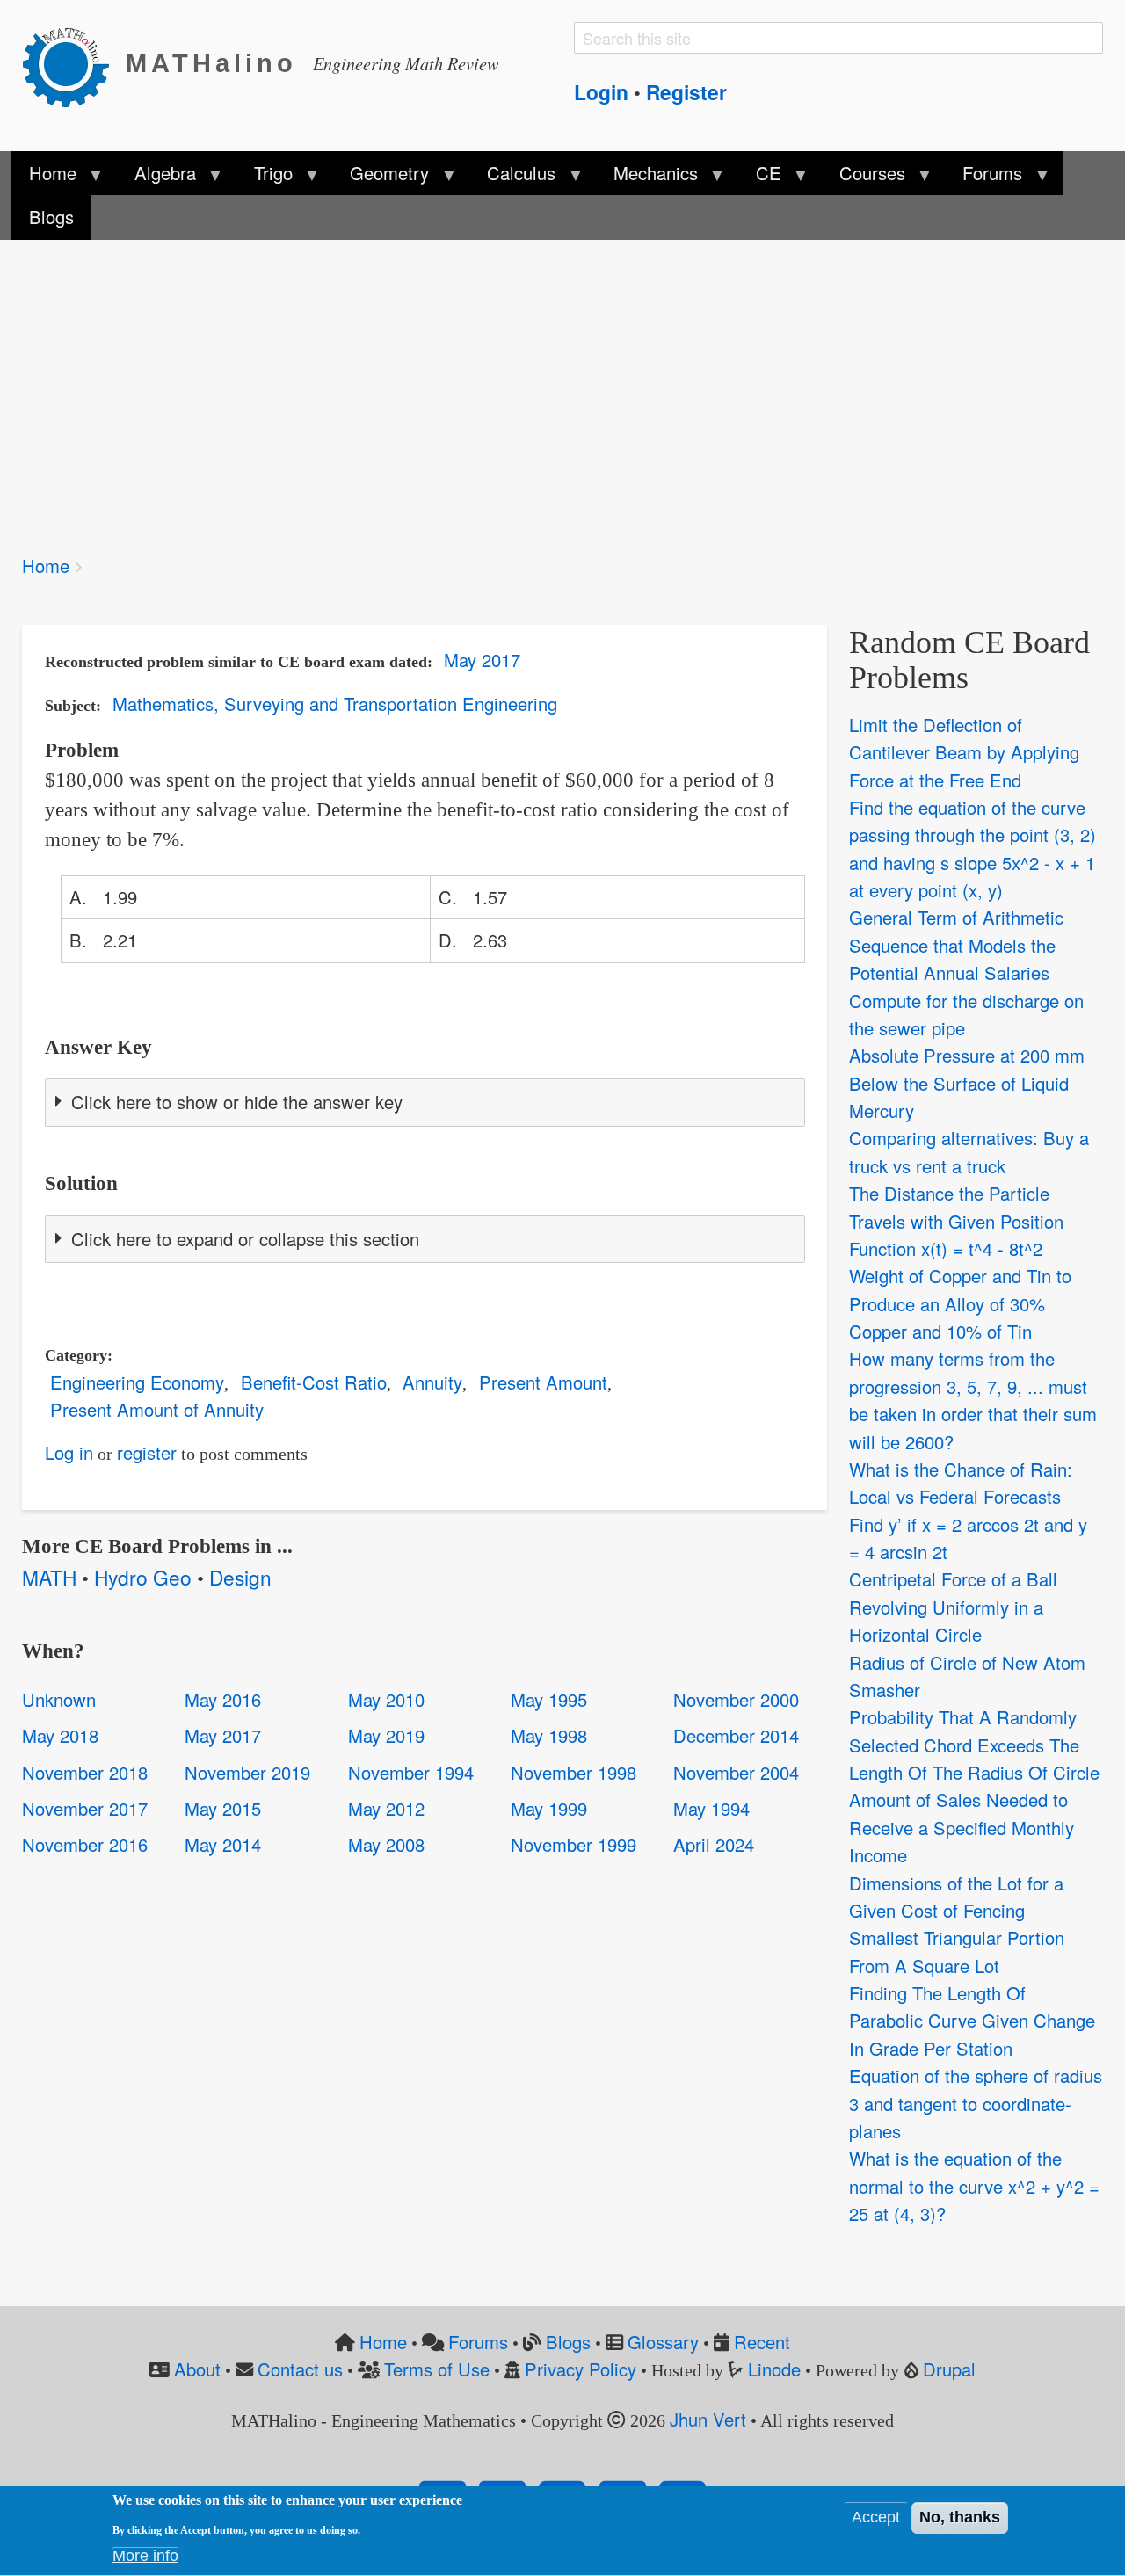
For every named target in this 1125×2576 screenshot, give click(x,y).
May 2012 (386, 1808)
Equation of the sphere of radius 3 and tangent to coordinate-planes (976, 2103)
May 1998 (549, 1735)
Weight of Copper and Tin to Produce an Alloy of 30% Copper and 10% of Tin (960, 1303)
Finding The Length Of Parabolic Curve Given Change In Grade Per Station (972, 2021)
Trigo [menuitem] (264, 178)
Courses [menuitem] (863, 178)
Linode (774, 2369)
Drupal (949, 2369)
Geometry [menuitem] (381, 178)
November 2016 (85, 1844)
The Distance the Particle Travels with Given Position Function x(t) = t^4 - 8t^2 (956, 1221)
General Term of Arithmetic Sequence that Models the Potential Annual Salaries (956, 945)
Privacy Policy (581, 2369)
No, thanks (960, 2518)
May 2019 (386, 1735)
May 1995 (549, 1699)
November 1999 (573, 1844)
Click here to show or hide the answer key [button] (237, 1102)
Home (46, 566)
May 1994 (711, 1808)
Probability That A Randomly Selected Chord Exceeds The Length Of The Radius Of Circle (974, 1745)
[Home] (74, 64)
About (197, 2369)
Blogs (568, 2342)
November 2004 (736, 1772)
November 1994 (411, 1772)
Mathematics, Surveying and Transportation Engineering (335, 704)
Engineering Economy (137, 1382)
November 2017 (85, 1808)
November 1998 (573, 1772)
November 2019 (247, 1772)
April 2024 (714, 1844)
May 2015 (223, 1808)
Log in (69, 1452)
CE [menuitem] (760, 178)
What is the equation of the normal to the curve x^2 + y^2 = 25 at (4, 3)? (974, 2186)
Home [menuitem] (44, 178)
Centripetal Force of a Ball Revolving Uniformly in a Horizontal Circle (953, 1607)
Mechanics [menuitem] (647, 178)
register (147, 1452)
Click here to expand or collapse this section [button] (245, 1239)
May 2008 (386, 1844)
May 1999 (549, 1808)
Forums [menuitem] (983, 178)
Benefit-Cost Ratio (314, 1382)
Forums (478, 2342)
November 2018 (85, 1772)
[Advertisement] (549, 385)
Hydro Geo (143, 1577)
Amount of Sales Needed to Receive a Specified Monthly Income (962, 1827)
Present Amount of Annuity (157, 1409)
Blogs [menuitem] (51, 217)
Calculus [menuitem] (512, 178)
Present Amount (543, 1382)
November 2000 (736, 1699)
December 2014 (736, 1735)
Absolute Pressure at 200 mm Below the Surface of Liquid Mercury (967, 1083)
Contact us (300, 2369)
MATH (49, 1577)
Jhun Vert (708, 2419)
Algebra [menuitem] (156, 178)
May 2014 (223, 1844)
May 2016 (223, 1699)
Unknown (59, 1699)
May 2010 (386, 1699)
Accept (876, 2518)
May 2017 (482, 660)
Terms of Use (437, 2369)
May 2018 (60, 1735)
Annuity (432, 1382)
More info (145, 2556)
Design (240, 1577)
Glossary (663, 2342)
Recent (762, 2342)
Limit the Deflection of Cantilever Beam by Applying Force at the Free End (964, 752)
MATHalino (211, 63)
